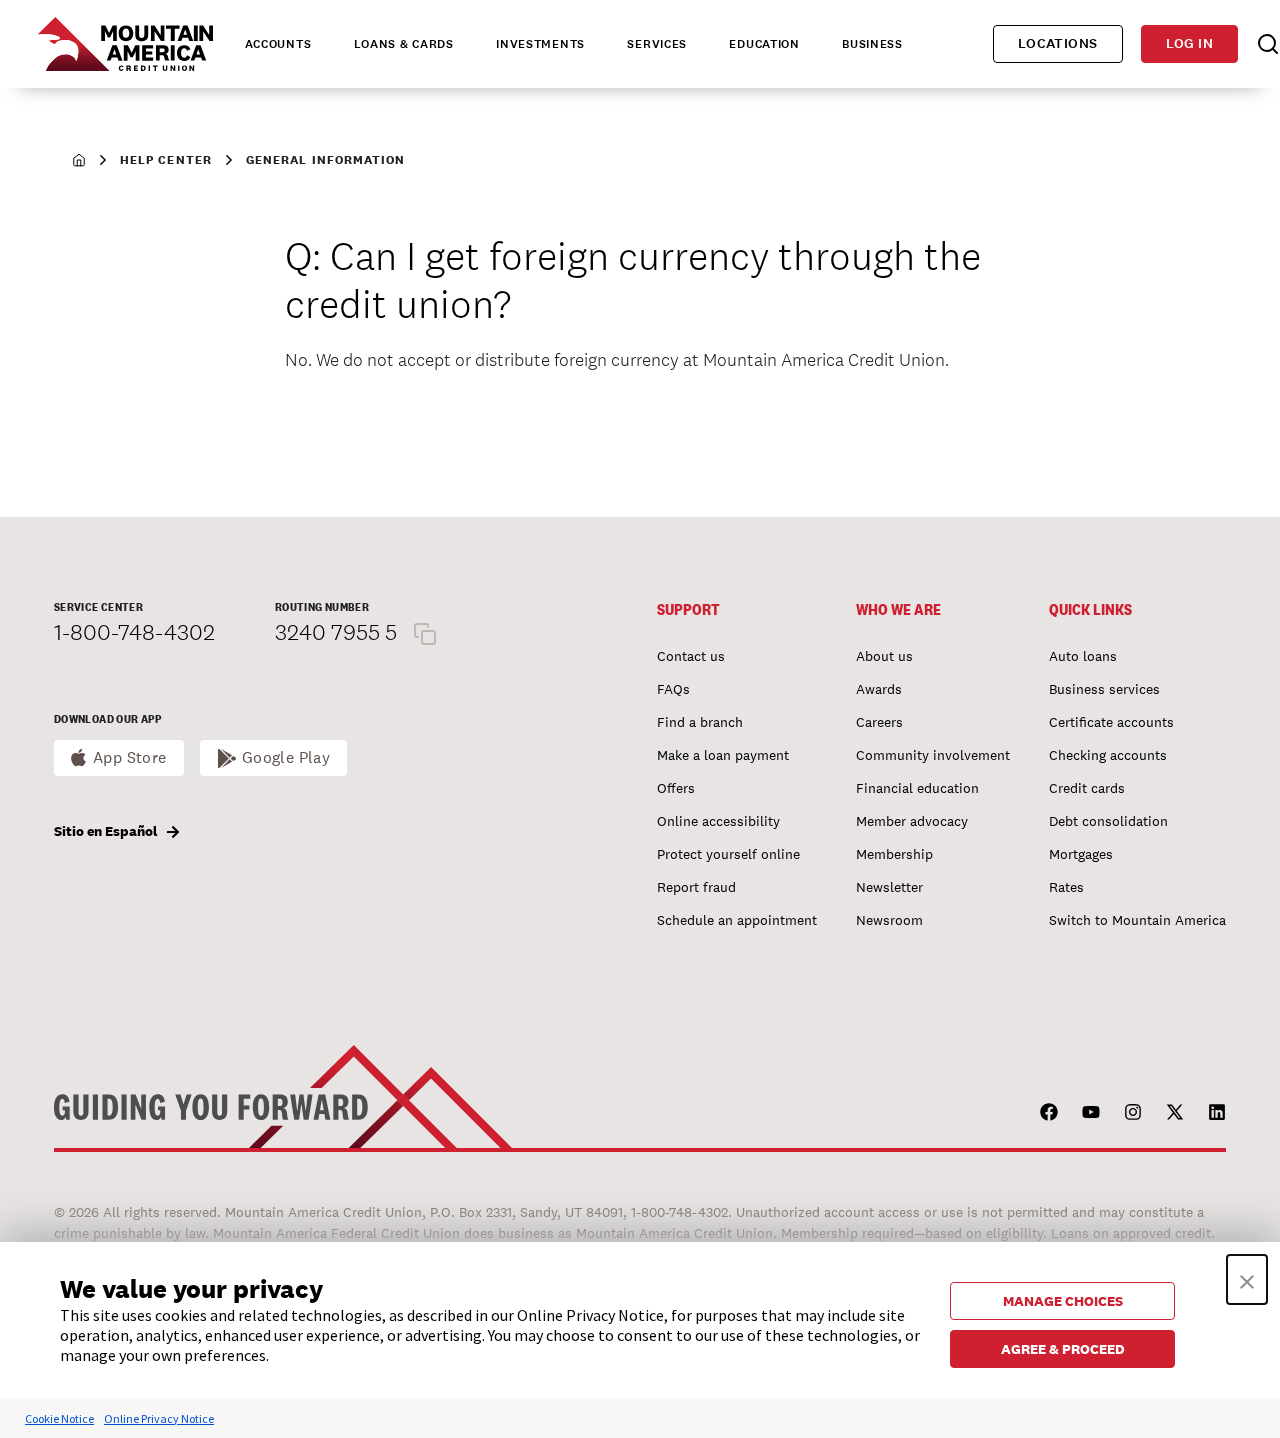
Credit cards (1087, 788)
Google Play (286, 757)
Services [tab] (657, 44)
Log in (1189, 43)
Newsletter (889, 887)
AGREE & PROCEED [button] (1063, 1349)
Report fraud (696, 887)
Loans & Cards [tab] (404, 44)
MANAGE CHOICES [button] (1063, 1301)
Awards (879, 689)
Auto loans (1083, 656)
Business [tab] (872, 44)
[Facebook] (1049, 1112)
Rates (1066, 887)
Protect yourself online (728, 854)
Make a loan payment (723, 755)
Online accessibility (718, 821)
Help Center (166, 160)
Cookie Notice (59, 1418)
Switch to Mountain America (1137, 920)
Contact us (691, 656)
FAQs (673, 689)
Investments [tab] (540, 44)
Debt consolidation (1108, 821)
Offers (676, 788)
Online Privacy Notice (159, 1418)
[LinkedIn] (1217, 1112)
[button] (1247, 1279)
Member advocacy (912, 821)
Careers (879, 722)
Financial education (917, 788)
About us (884, 656)
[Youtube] (1091, 1112)
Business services (1104, 689)
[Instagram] (1133, 1112)
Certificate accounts (1111, 722)
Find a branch (700, 722)
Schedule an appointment (737, 920)
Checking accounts (1108, 755)
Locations (1058, 43)
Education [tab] (764, 44)
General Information (326, 160)
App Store (130, 757)
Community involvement (933, 755)
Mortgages (1081, 854)
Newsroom (889, 920)
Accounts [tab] (278, 44)
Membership (894, 854)
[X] (1175, 1112)
